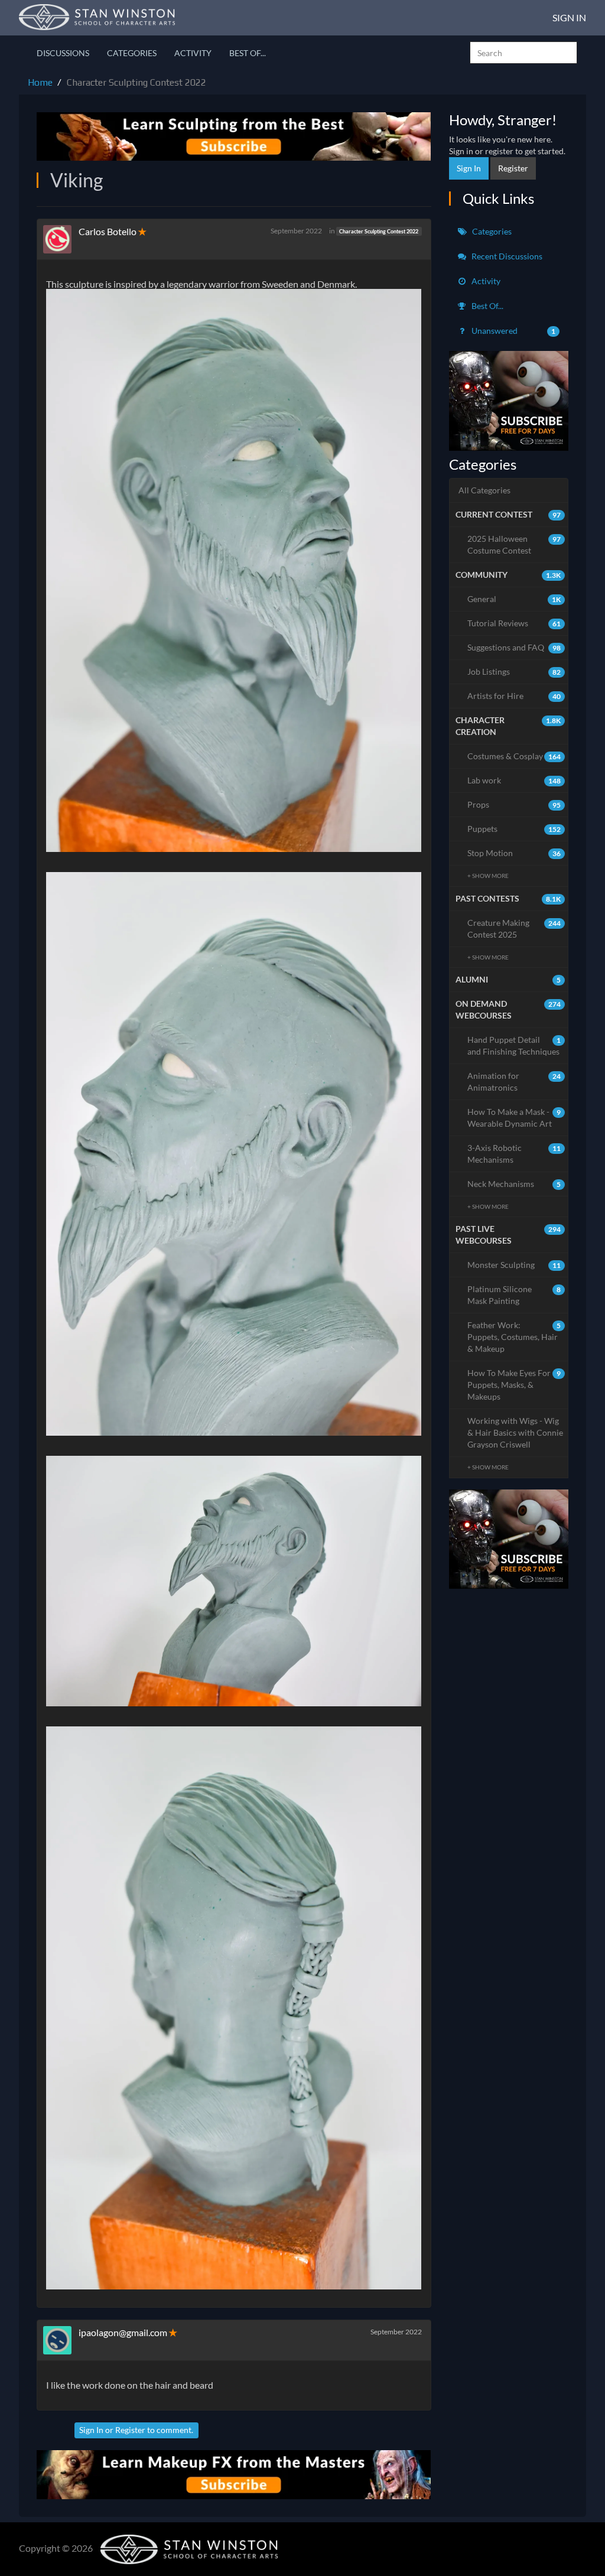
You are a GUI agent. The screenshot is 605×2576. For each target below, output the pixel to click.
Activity (193, 53)
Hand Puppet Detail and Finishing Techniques (514, 1045)
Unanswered (513, 331)
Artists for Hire (514, 696)
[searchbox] (523, 53)
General (514, 599)
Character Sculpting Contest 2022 (379, 231)
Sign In (569, 17)
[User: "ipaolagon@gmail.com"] (61, 2340)
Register (130, 2430)
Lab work (514, 780)
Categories (132, 53)
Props (514, 804)
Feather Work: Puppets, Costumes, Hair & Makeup (514, 1337)
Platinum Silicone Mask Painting (514, 1295)
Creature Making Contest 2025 (514, 928)
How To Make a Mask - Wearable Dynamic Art (514, 1118)
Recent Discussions (506, 256)
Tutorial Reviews (514, 623)
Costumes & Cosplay (514, 756)
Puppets (514, 829)
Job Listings (514, 671)
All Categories (484, 490)
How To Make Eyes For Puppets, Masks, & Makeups (514, 1385)
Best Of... (248, 53)
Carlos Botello (108, 231)
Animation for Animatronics (514, 1082)
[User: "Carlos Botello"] (61, 239)
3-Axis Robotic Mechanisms (514, 1154)
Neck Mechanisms (514, 1184)
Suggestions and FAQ (514, 647)
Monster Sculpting (514, 1265)
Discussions (63, 53)
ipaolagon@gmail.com (123, 2332)
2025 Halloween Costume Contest (514, 544)
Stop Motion (514, 853)
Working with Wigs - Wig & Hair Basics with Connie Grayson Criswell (515, 1432)
